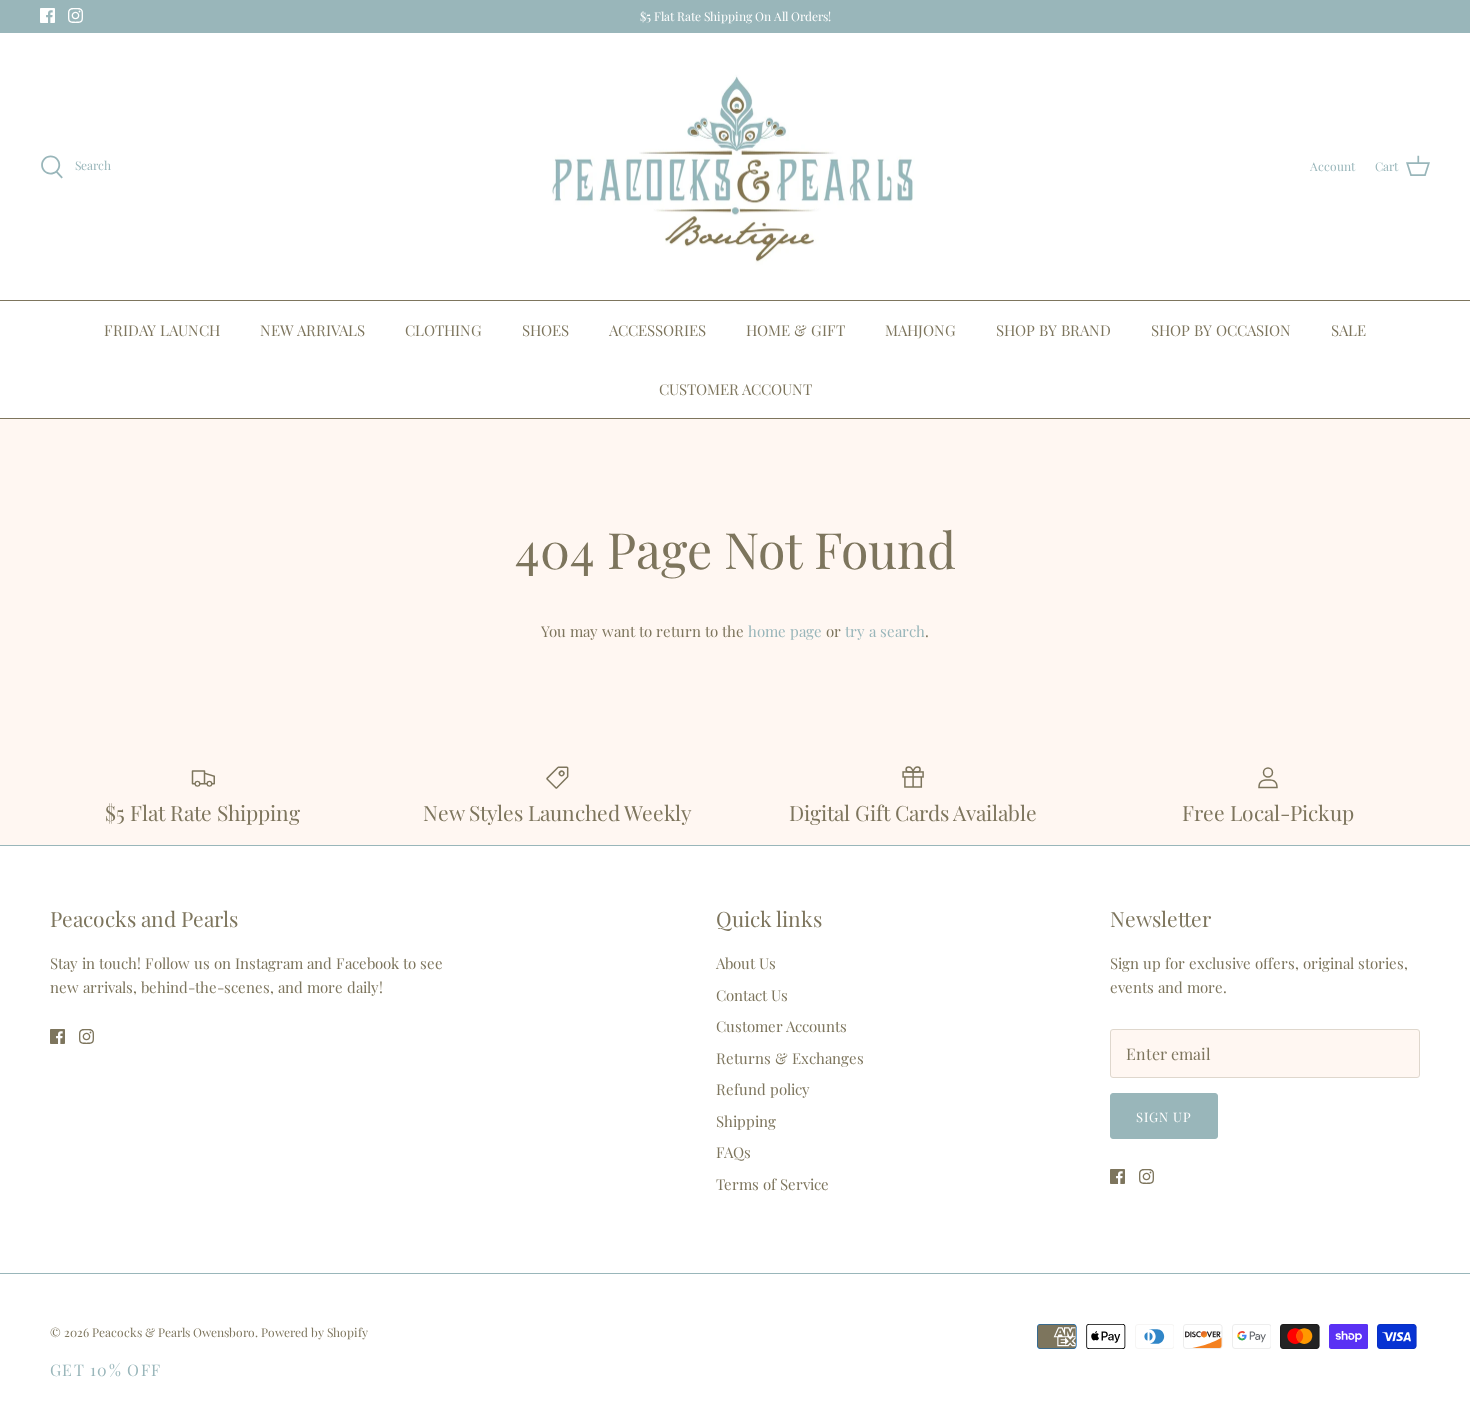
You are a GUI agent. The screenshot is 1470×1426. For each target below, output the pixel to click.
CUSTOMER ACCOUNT (735, 389)
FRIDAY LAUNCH (162, 330)
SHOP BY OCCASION (1221, 330)
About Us (746, 963)
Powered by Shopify (314, 1332)
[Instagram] (75, 15)
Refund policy (763, 1089)
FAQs (733, 1152)
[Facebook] (47, 15)
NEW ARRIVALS (312, 330)
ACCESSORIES (657, 330)
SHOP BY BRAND (1053, 330)
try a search (885, 631)
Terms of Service (772, 1184)
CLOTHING (443, 330)
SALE (1348, 330)
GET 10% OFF (105, 1369)
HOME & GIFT (795, 330)
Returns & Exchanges (790, 1058)
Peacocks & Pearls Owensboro (173, 1332)
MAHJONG (920, 330)
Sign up (1164, 1116)
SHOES (545, 330)
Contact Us (752, 995)
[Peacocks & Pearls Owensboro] (735, 167)
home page (785, 631)
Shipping (746, 1121)
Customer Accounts (781, 1026)
